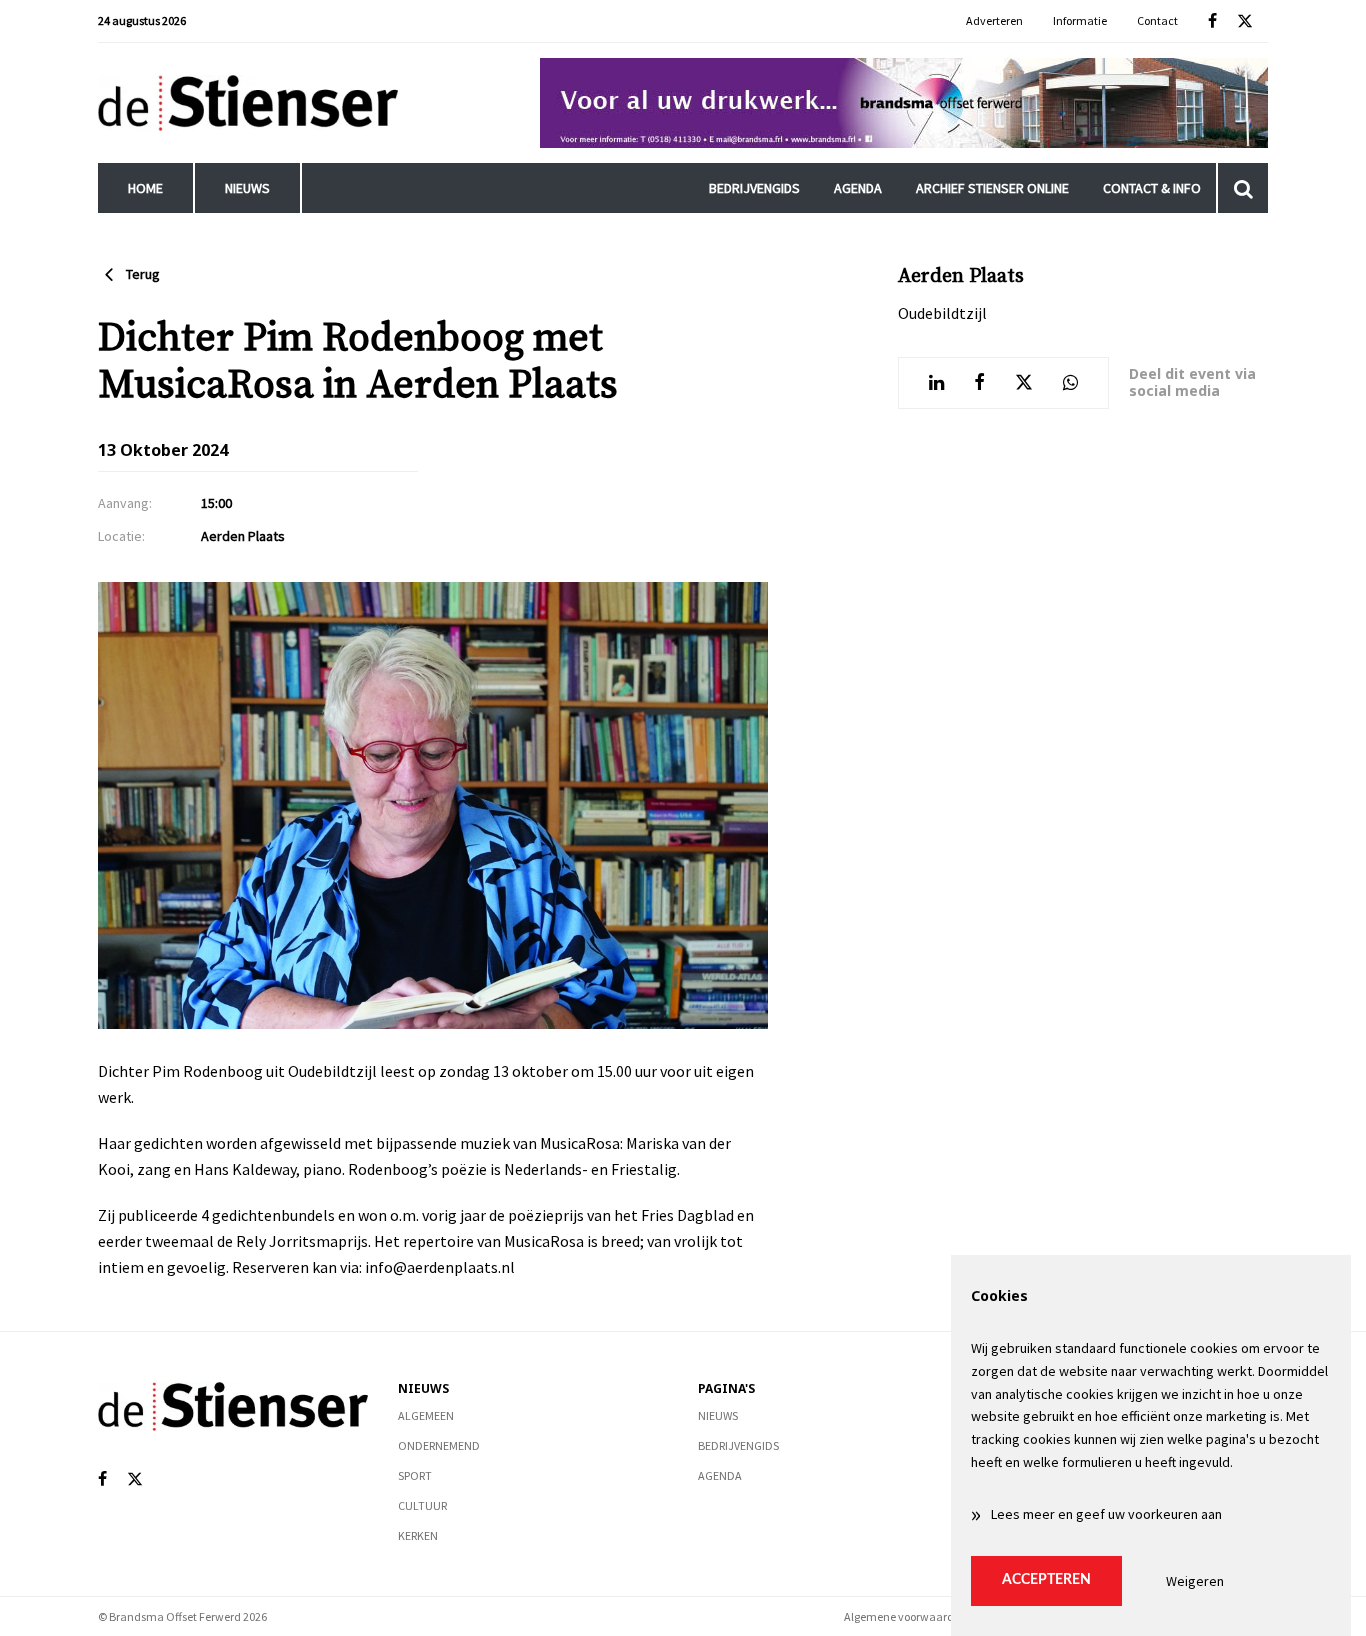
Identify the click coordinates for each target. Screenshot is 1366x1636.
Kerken (418, 1535)
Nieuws (247, 188)
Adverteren (994, 20)
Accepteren (1046, 1580)
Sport (415, 1475)
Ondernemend (439, 1445)
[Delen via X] (1024, 383)
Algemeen (426, 1415)
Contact (1157, 20)
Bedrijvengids (754, 188)
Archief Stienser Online (992, 188)
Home (145, 188)
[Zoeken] (1243, 188)
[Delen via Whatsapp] (1070, 383)
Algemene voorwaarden (905, 1616)
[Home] (248, 102)
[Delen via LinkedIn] (936, 383)
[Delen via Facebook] (979, 383)
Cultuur (422, 1505)
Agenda (858, 188)
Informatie (1080, 20)
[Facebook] (1212, 21)
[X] (1245, 21)
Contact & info (1152, 188)
